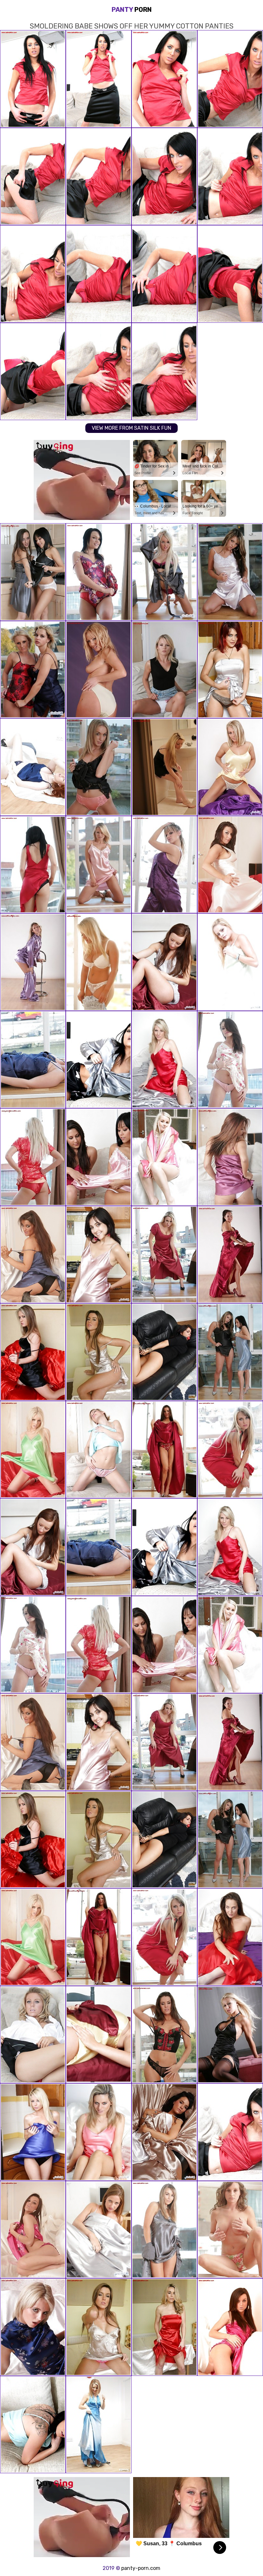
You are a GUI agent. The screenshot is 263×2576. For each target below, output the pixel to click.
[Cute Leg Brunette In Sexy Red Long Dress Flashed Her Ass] (230, 1255)
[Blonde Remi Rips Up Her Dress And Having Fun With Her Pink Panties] (33, 962)
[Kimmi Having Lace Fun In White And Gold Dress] (164, 2132)
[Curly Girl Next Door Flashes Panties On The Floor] (230, 2230)
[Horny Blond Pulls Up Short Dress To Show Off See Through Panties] (33, 1060)
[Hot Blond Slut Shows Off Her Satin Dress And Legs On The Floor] (99, 865)
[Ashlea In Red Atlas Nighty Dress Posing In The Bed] (164, 1060)
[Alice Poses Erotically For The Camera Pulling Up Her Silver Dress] (230, 670)
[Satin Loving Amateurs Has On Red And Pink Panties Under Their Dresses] (99, 1157)
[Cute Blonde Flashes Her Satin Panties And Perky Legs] (99, 1450)
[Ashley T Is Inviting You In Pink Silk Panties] (99, 2132)
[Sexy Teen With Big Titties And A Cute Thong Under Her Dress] (99, 962)
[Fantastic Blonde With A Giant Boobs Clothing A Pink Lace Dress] (164, 572)
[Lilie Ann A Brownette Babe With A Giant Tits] (99, 2035)
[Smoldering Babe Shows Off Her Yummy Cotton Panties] (230, 2132)
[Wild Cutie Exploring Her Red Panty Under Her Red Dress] (230, 1937)
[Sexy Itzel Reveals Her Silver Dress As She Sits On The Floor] (230, 572)
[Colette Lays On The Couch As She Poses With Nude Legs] (33, 1352)
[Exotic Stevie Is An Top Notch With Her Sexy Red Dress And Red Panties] (164, 2327)
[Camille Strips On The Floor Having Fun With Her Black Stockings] (230, 2035)
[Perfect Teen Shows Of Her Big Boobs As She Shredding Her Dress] (164, 1450)
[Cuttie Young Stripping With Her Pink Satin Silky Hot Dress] (99, 1255)
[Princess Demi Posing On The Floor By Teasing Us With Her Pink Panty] (164, 767)
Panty (132, 10)
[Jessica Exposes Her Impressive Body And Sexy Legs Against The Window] (33, 865)
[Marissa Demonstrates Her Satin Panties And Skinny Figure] (33, 1450)
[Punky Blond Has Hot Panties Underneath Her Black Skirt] (33, 2035)
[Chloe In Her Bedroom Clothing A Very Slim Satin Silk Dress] (230, 962)
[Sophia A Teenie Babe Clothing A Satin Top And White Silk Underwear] (164, 962)
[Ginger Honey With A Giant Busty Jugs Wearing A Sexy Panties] (33, 767)
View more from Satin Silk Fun (131, 428)
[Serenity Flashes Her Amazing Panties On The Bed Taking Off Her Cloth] (99, 2327)
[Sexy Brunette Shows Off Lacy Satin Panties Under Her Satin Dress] (33, 2425)
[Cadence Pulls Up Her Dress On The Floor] (99, 670)
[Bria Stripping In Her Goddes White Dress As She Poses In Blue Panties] (164, 1352)
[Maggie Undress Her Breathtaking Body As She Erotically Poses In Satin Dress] (230, 1157)
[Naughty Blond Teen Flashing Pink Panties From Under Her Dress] (99, 767)
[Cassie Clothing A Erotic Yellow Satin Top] (230, 767)
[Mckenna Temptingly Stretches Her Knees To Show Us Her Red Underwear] (164, 670)
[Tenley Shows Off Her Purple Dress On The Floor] (164, 865)
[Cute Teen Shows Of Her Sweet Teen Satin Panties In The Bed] (33, 2327)
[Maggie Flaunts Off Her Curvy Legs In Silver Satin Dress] (99, 2230)
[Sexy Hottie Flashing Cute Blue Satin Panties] (230, 865)
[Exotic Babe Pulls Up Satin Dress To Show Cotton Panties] (230, 1450)
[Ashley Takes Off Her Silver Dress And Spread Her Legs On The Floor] (164, 2230)
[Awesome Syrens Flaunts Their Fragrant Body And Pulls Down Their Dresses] (33, 572)
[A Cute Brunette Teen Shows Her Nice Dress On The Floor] (230, 1060)
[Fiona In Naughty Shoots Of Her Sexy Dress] (164, 2035)
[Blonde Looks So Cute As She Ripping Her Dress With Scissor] (99, 2425)
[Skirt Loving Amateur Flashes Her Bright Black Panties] (99, 1060)
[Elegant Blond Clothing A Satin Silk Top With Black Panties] (33, 2132)
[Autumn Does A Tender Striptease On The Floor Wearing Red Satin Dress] (164, 1255)
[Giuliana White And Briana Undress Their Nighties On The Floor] (33, 670)
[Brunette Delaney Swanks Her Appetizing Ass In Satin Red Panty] (99, 572)
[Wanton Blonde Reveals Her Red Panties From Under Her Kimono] (33, 1157)
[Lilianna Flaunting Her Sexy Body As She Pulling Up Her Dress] (33, 2230)
